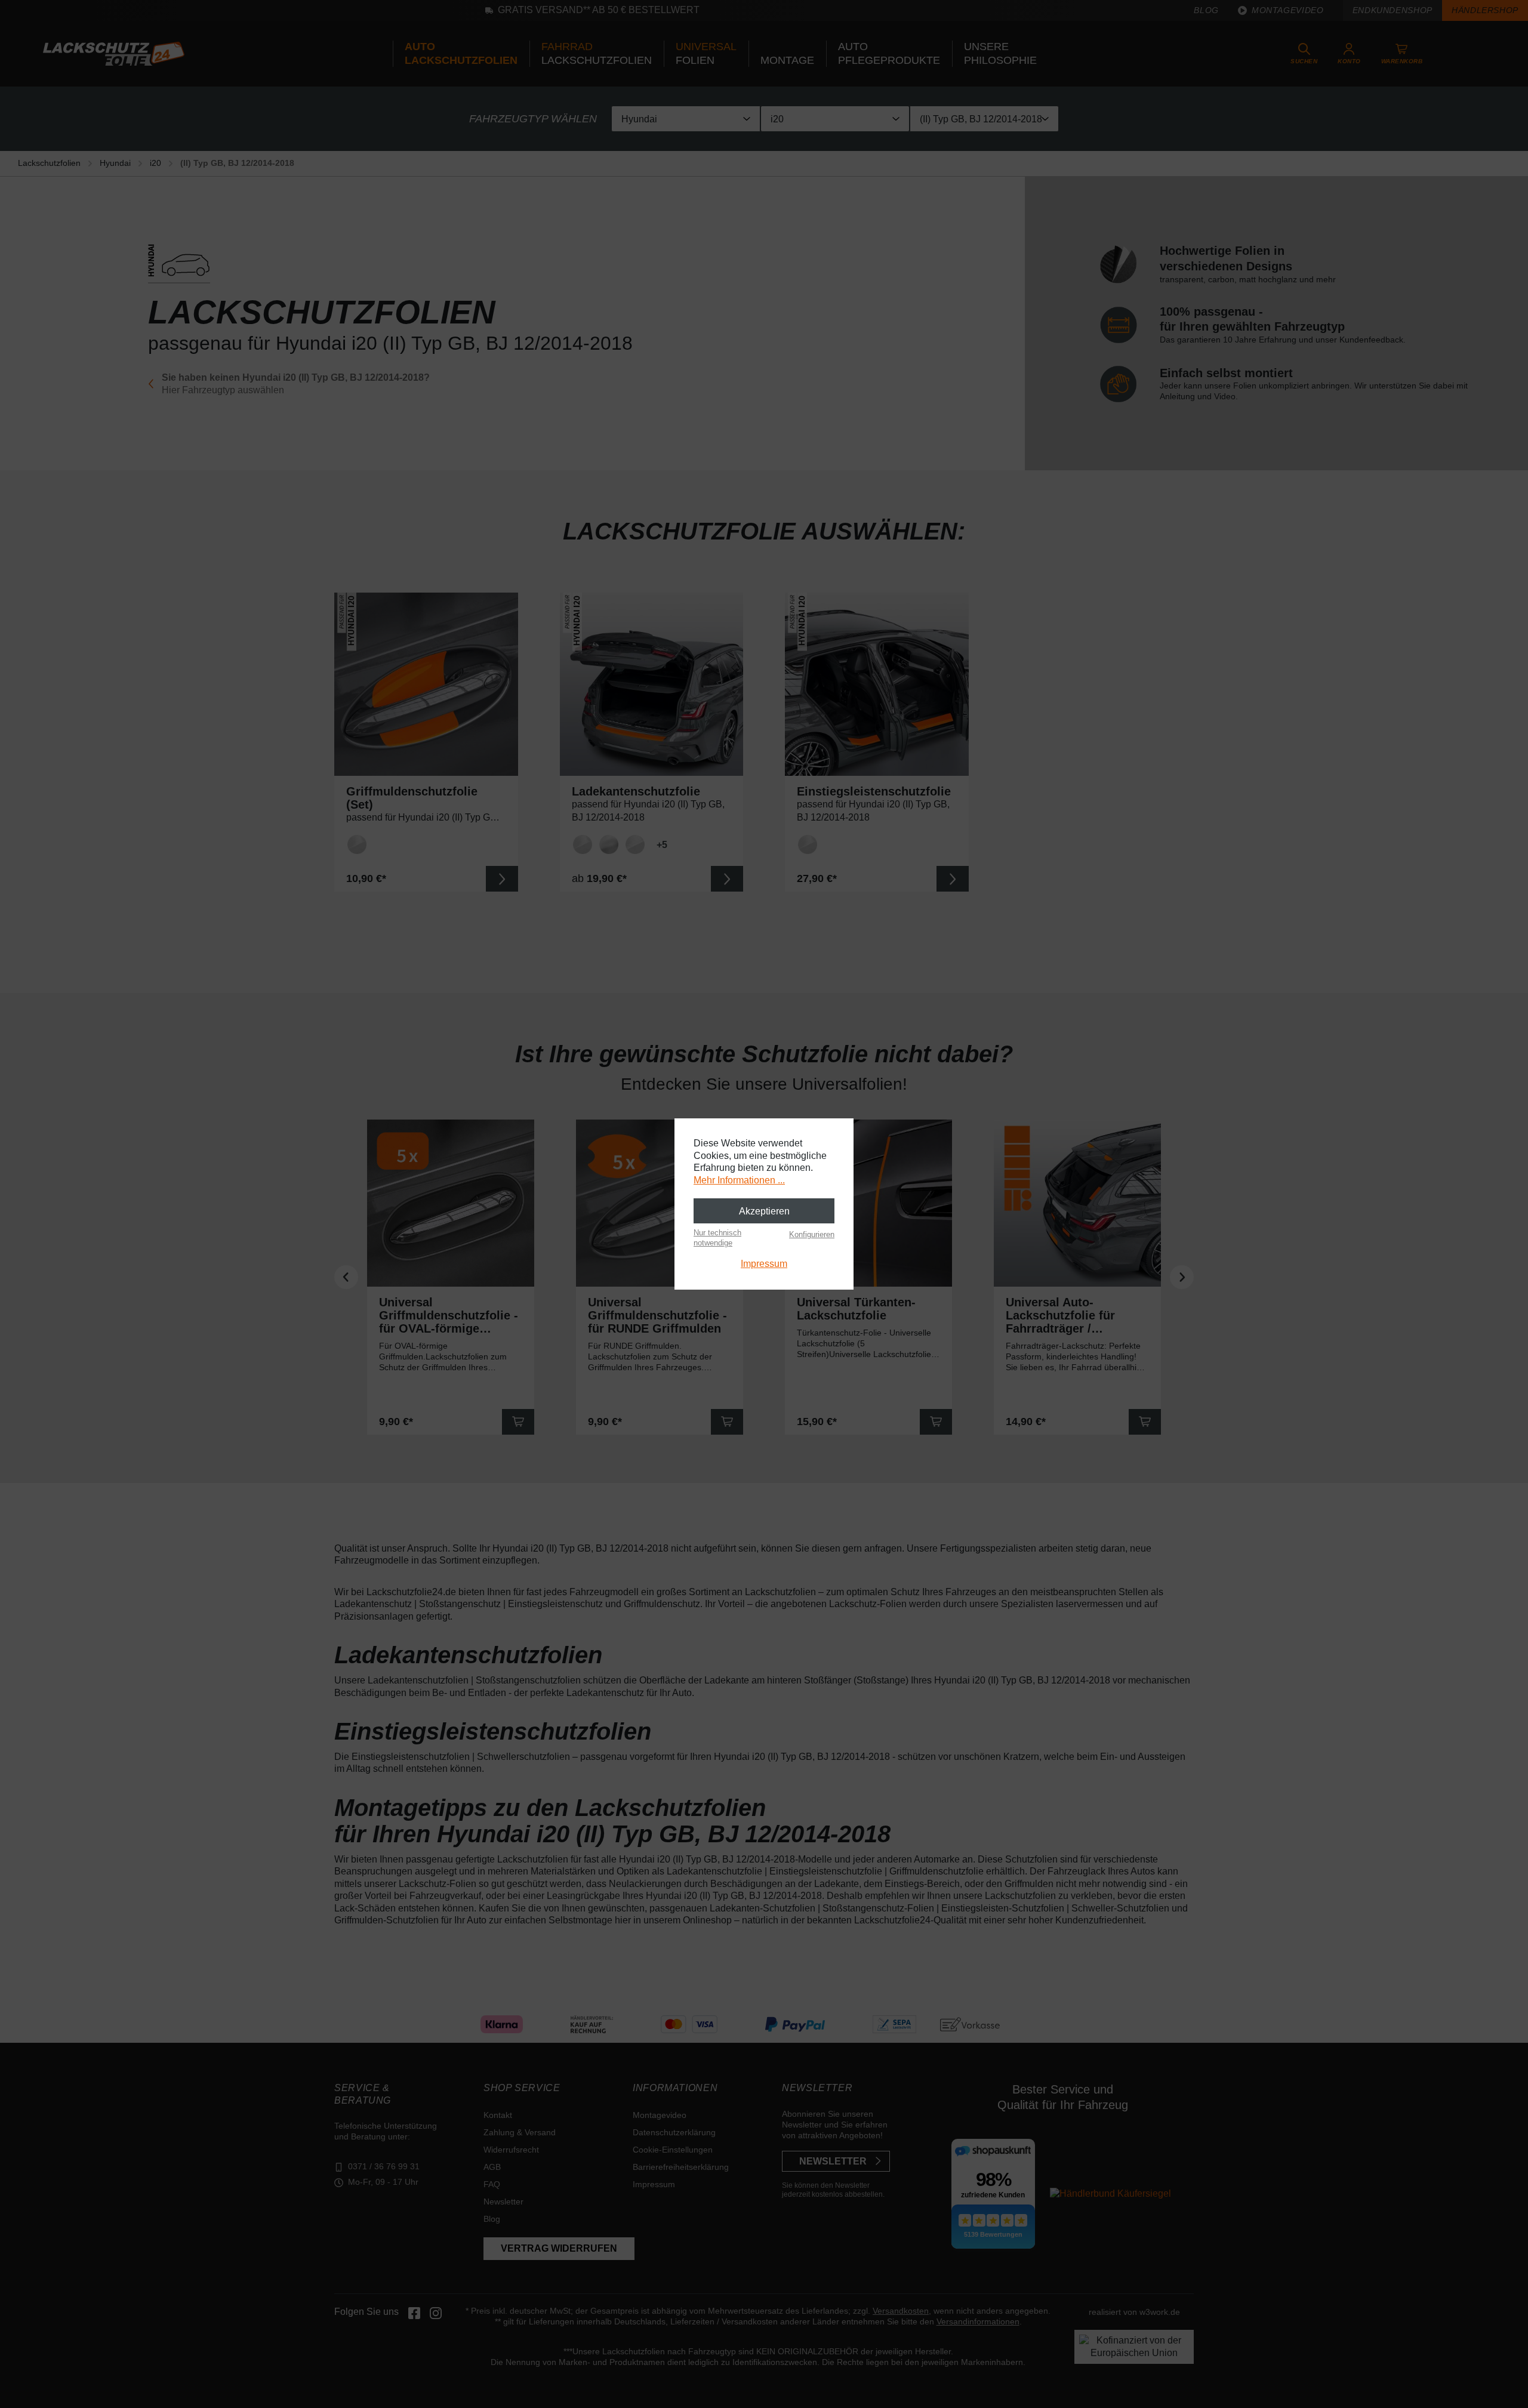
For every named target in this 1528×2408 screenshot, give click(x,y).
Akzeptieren (764, 1211)
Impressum (764, 1264)
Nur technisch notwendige (717, 1237)
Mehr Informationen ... (739, 1180)
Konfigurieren (812, 1234)
